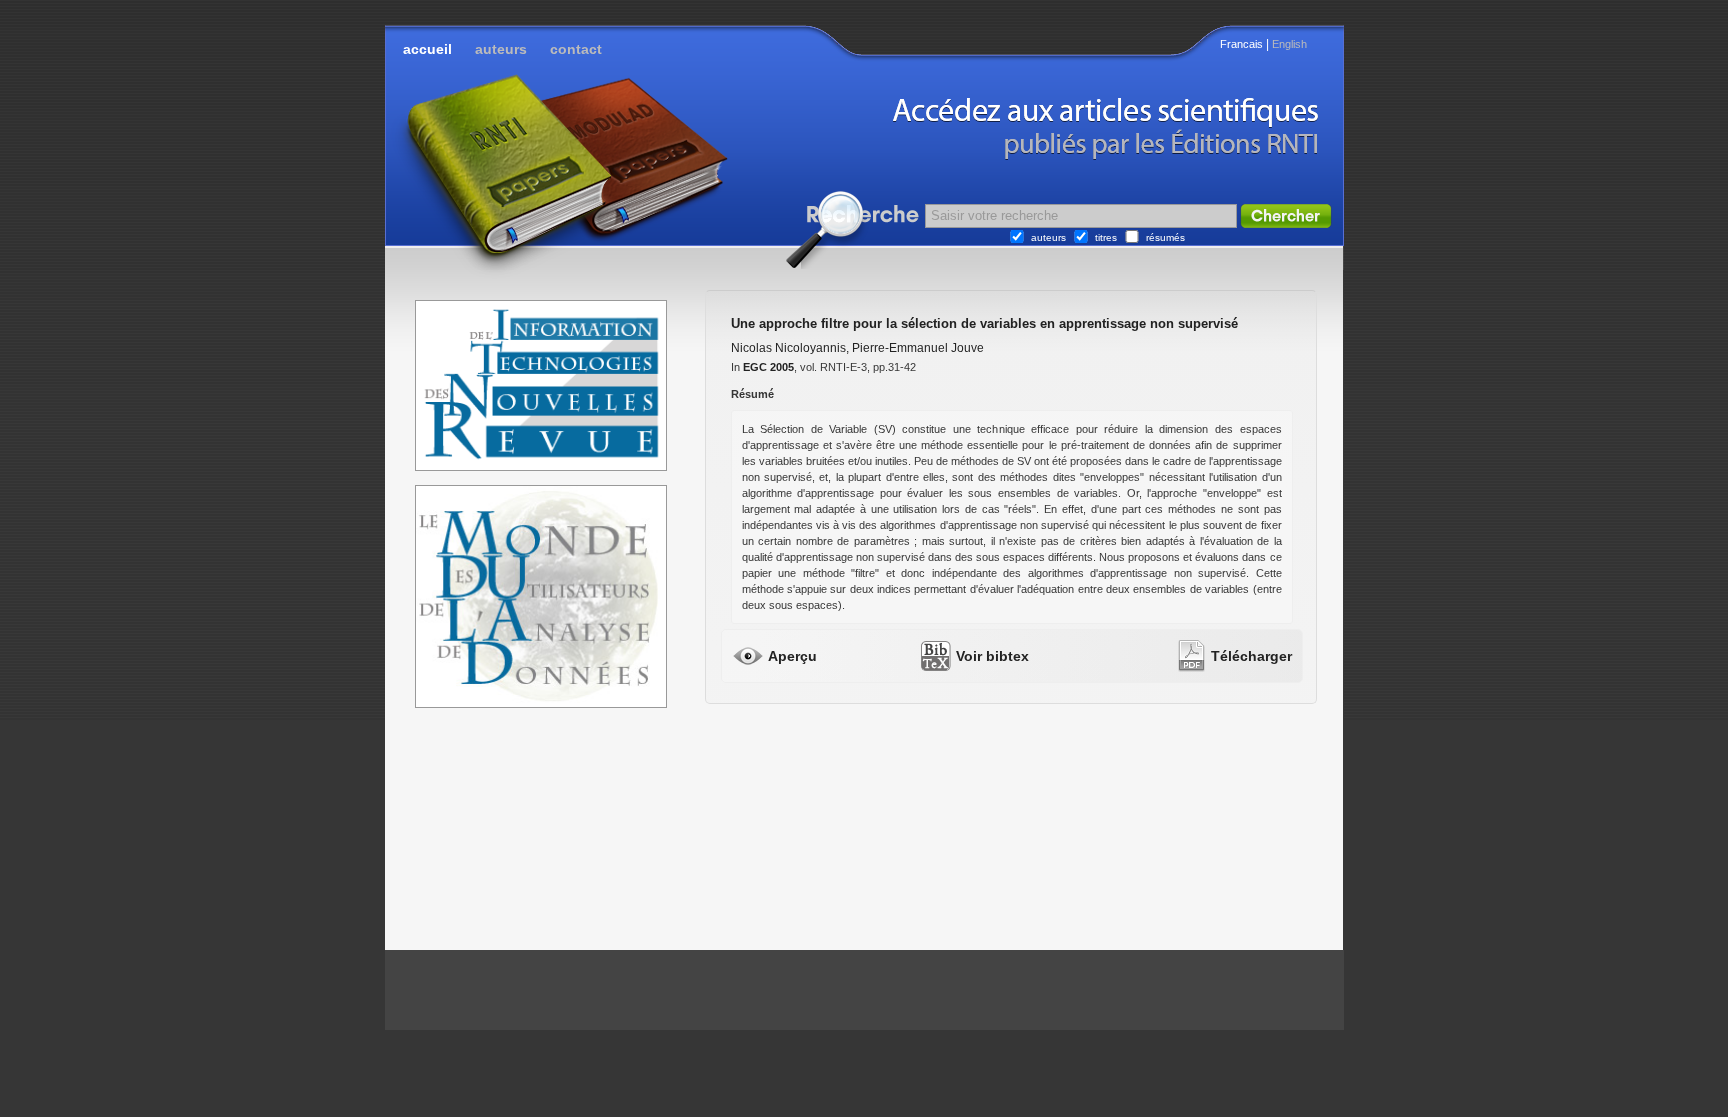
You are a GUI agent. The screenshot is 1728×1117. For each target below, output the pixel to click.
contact (576, 49)
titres (1106, 237)
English (1289, 44)
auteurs (501, 49)
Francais (1241, 44)
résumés (1165, 237)
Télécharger (1251, 656)
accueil (427, 49)
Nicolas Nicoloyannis (788, 348)
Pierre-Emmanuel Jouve (918, 348)
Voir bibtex (992, 656)
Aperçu (792, 656)
